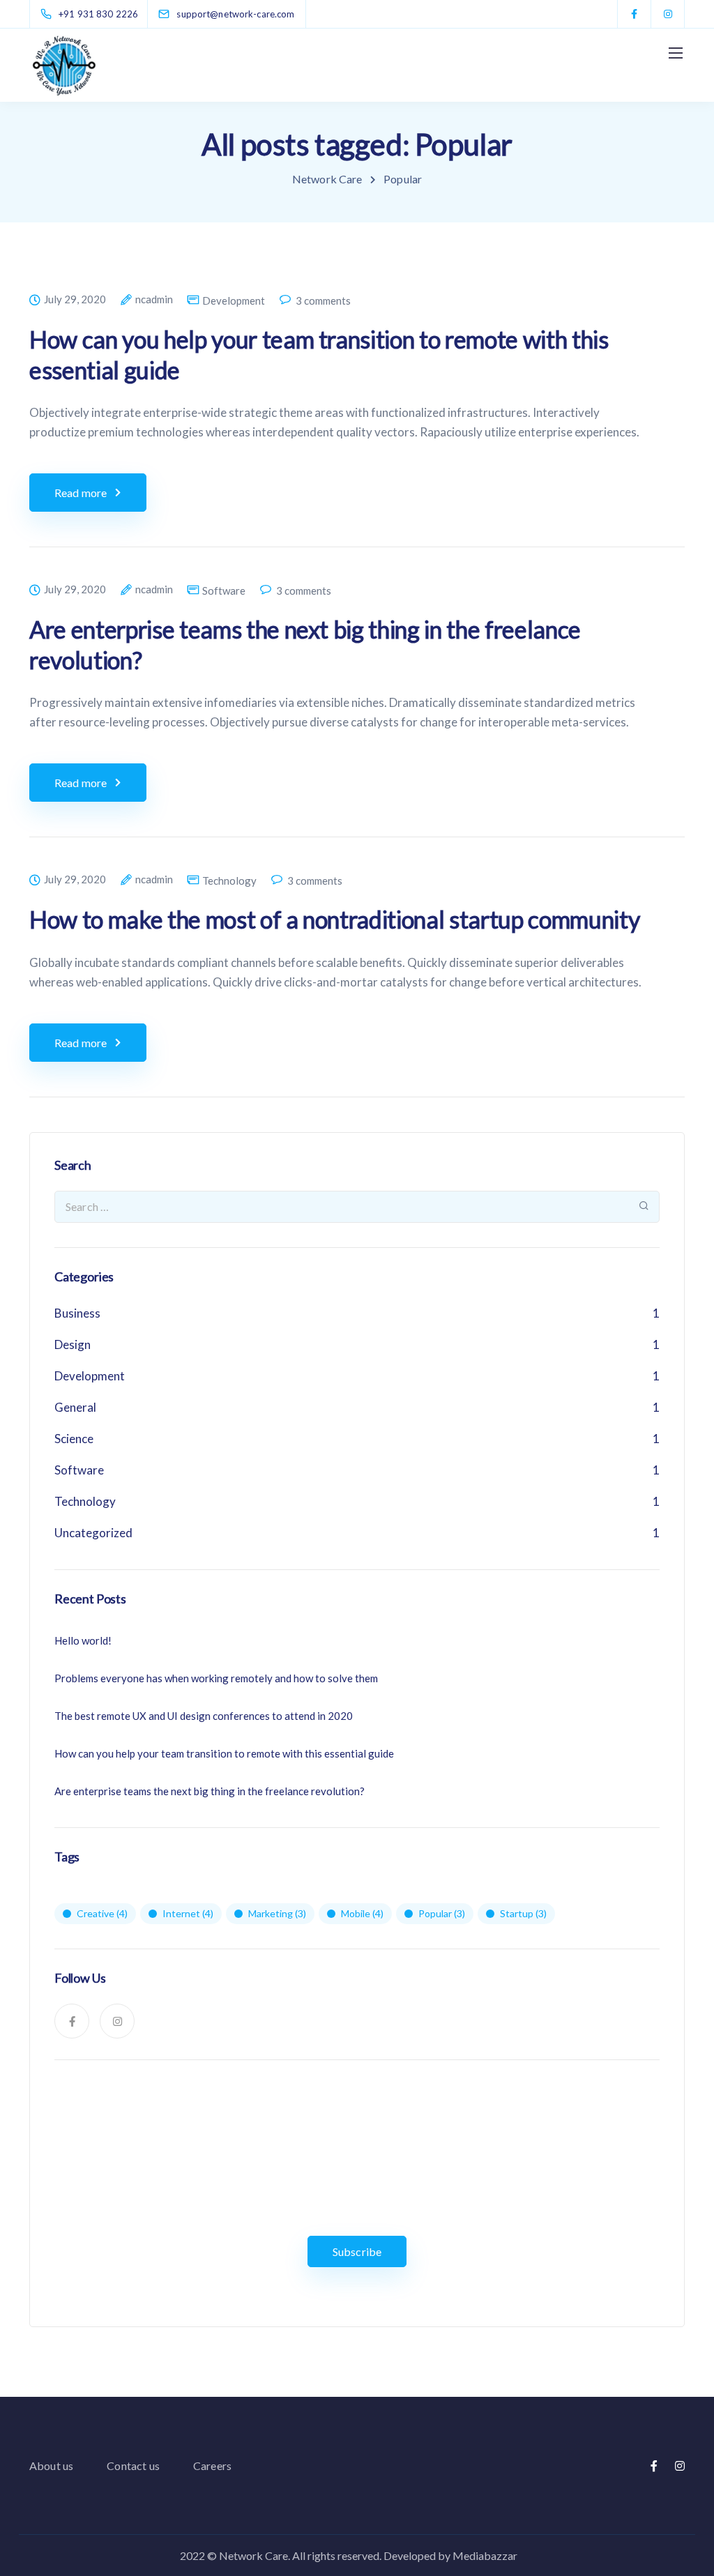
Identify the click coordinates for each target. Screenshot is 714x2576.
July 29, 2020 (75, 300)
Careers (212, 2466)
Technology (229, 881)
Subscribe (357, 2251)
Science (74, 1439)
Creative (102, 1913)
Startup (523, 1913)
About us (51, 2466)
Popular (442, 1913)
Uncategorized (93, 1533)
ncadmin (154, 300)
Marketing (277, 1913)
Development (234, 301)
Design (73, 1344)
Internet (188, 1913)
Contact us (133, 2466)
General (75, 1407)
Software (224, 591)
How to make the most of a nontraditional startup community (334, 919)
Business (77, 1313)
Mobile (362, 1913)
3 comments (323, 301)
